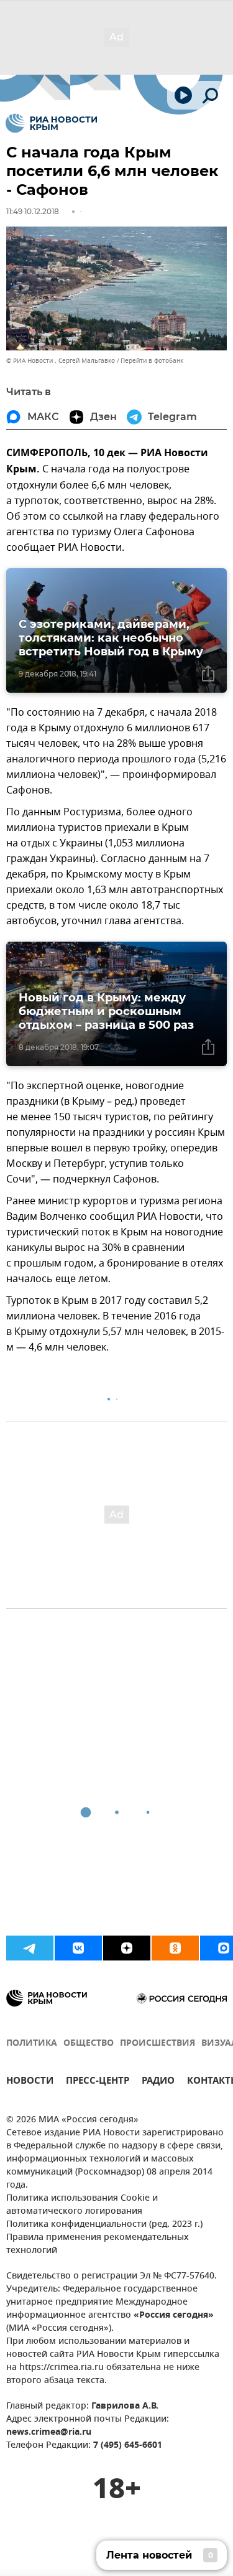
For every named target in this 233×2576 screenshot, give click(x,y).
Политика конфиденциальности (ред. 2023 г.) (104, 2225)
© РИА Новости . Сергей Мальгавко (61, 361)
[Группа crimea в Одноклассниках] (175, 1948)
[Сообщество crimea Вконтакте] (78, 1948)
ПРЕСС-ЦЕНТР (98, 2082)
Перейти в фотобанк (152, 361)
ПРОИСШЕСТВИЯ (158, 2044)
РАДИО (158, 2082)
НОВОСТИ (30, 2082)
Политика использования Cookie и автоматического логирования (82, 2205)
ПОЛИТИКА (32, 2044)
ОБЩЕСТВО (89, 2044)
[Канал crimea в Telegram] (30, 1948)
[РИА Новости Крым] (51, 123)
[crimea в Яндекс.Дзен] (127, 1948)
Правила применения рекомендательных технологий (98, 2244)
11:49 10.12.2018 (33, 211)
